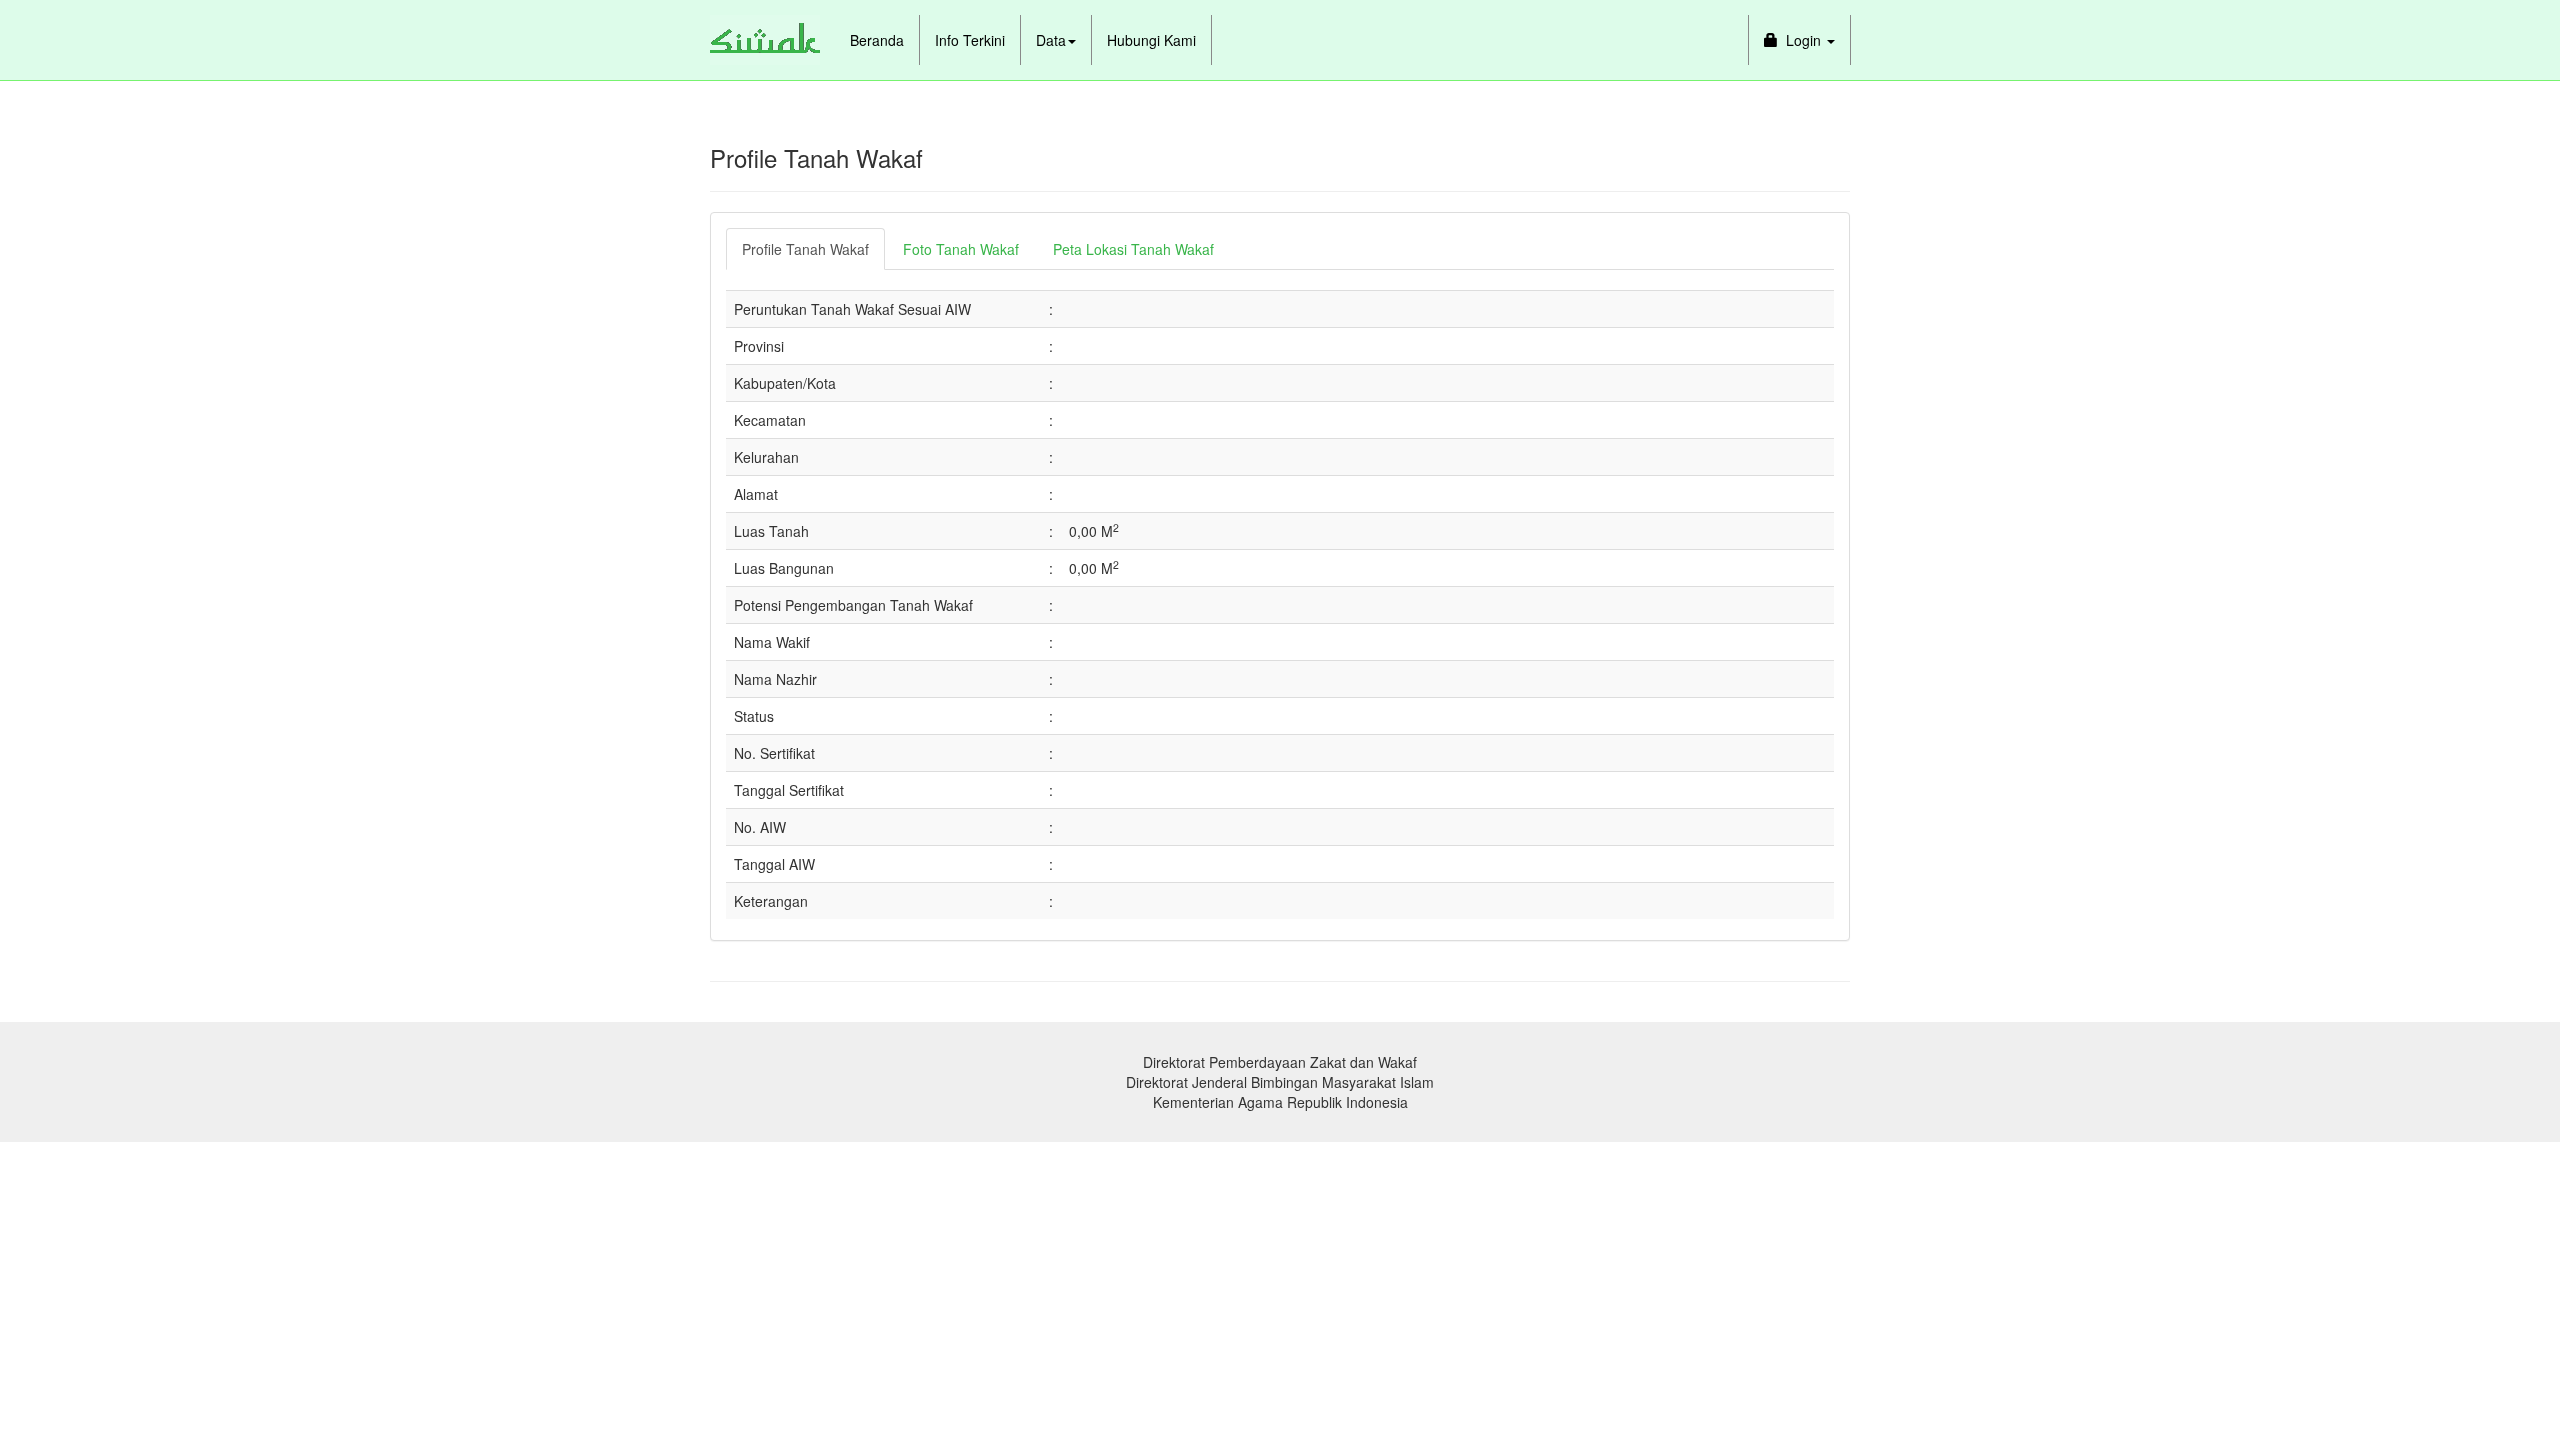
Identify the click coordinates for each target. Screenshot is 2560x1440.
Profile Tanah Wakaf (805, 249)
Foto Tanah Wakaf (961, 249)
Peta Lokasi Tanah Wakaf (1133, 249)
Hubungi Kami (1151, 40)
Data (1051, 40)
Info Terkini (970, 40)
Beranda (877, 40)
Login (1801, 40)
